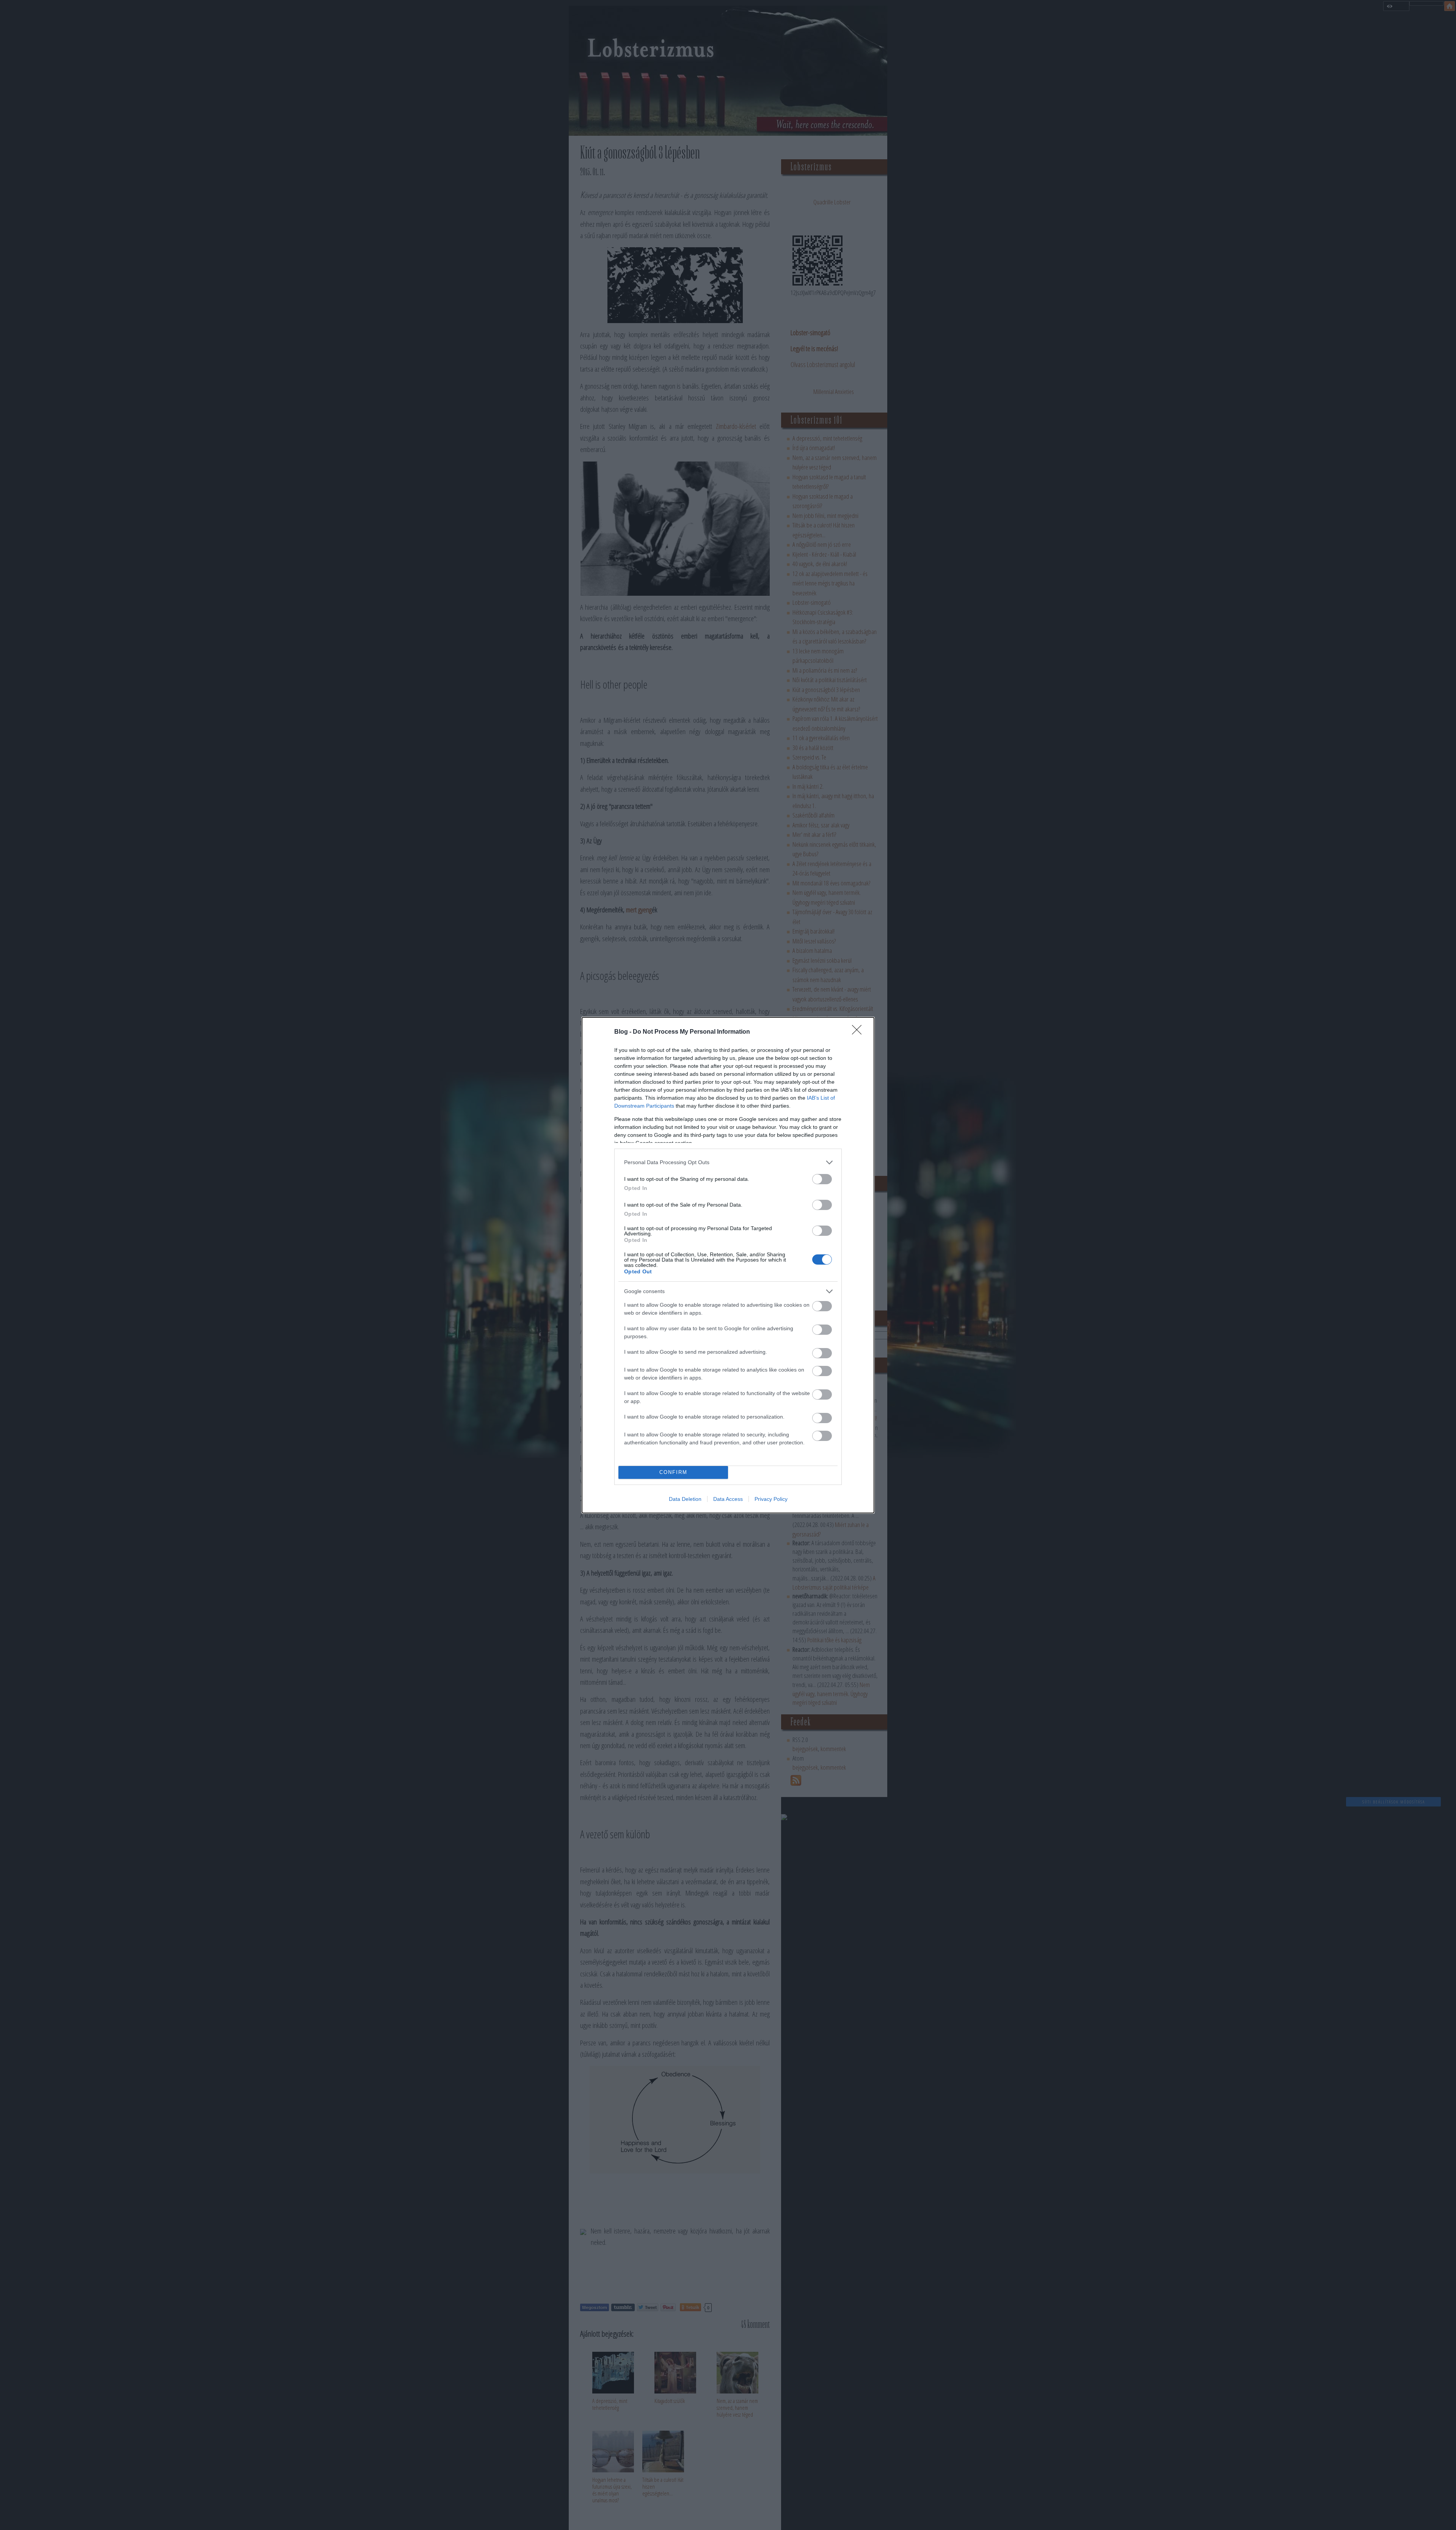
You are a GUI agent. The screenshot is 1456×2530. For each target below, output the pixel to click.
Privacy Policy (771, 1499)
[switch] (822, 1179)
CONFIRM (673, 1472)
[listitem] (728, 1162)
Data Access (728, 1499)
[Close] (859, 1032)
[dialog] (728, 1265)
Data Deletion (685, 1499)
